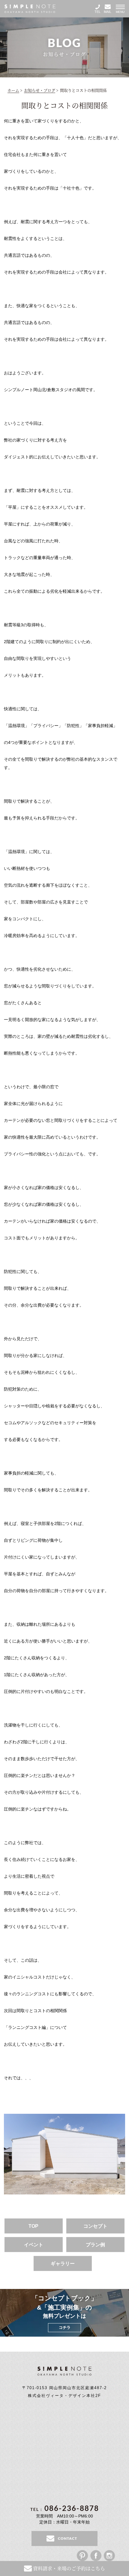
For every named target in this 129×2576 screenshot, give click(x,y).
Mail (108, 12)
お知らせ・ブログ (40, 90)
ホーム (13, 90)
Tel (97, 12)
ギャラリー (63, 2264)
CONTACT (67, 2538)
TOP (33, 2226)
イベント (34, 2245)
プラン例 (95, 2245)
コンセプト (95, 2226)
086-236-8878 (65, 2508)
